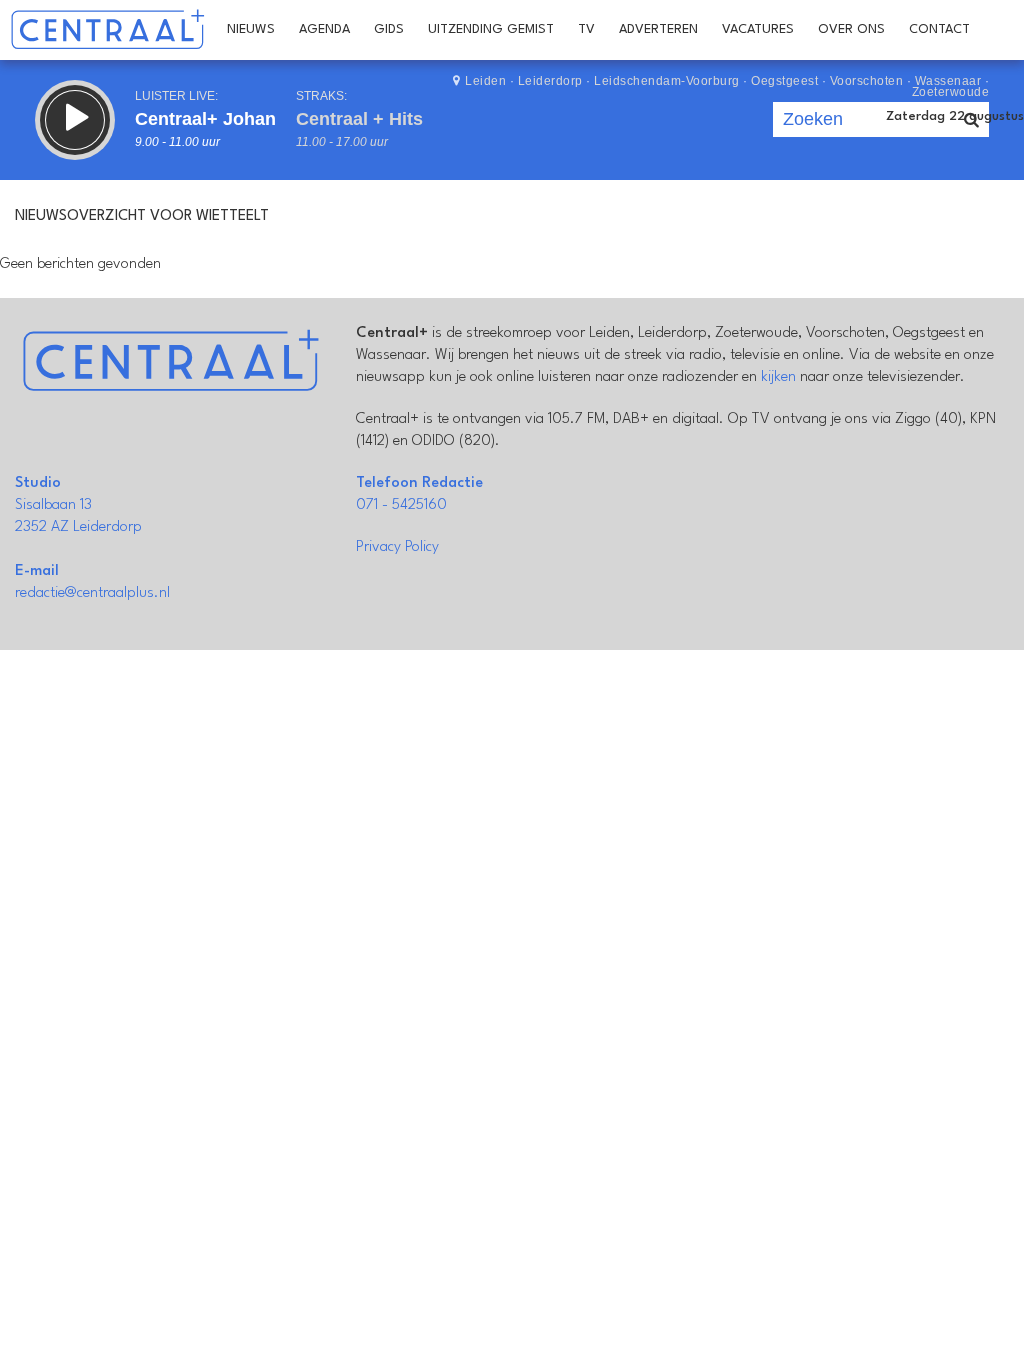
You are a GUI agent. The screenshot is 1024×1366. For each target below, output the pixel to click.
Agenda (324, 29)
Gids (389, 29)
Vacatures (758, 29)
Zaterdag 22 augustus (955, 116)
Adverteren (658, 29)
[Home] (107, 30)
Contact (939, 29)
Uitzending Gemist (491, 29)
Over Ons (851, 29)
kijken (778, 377)
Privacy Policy (397, 547)
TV (586, 29)
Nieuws (251, 29)
